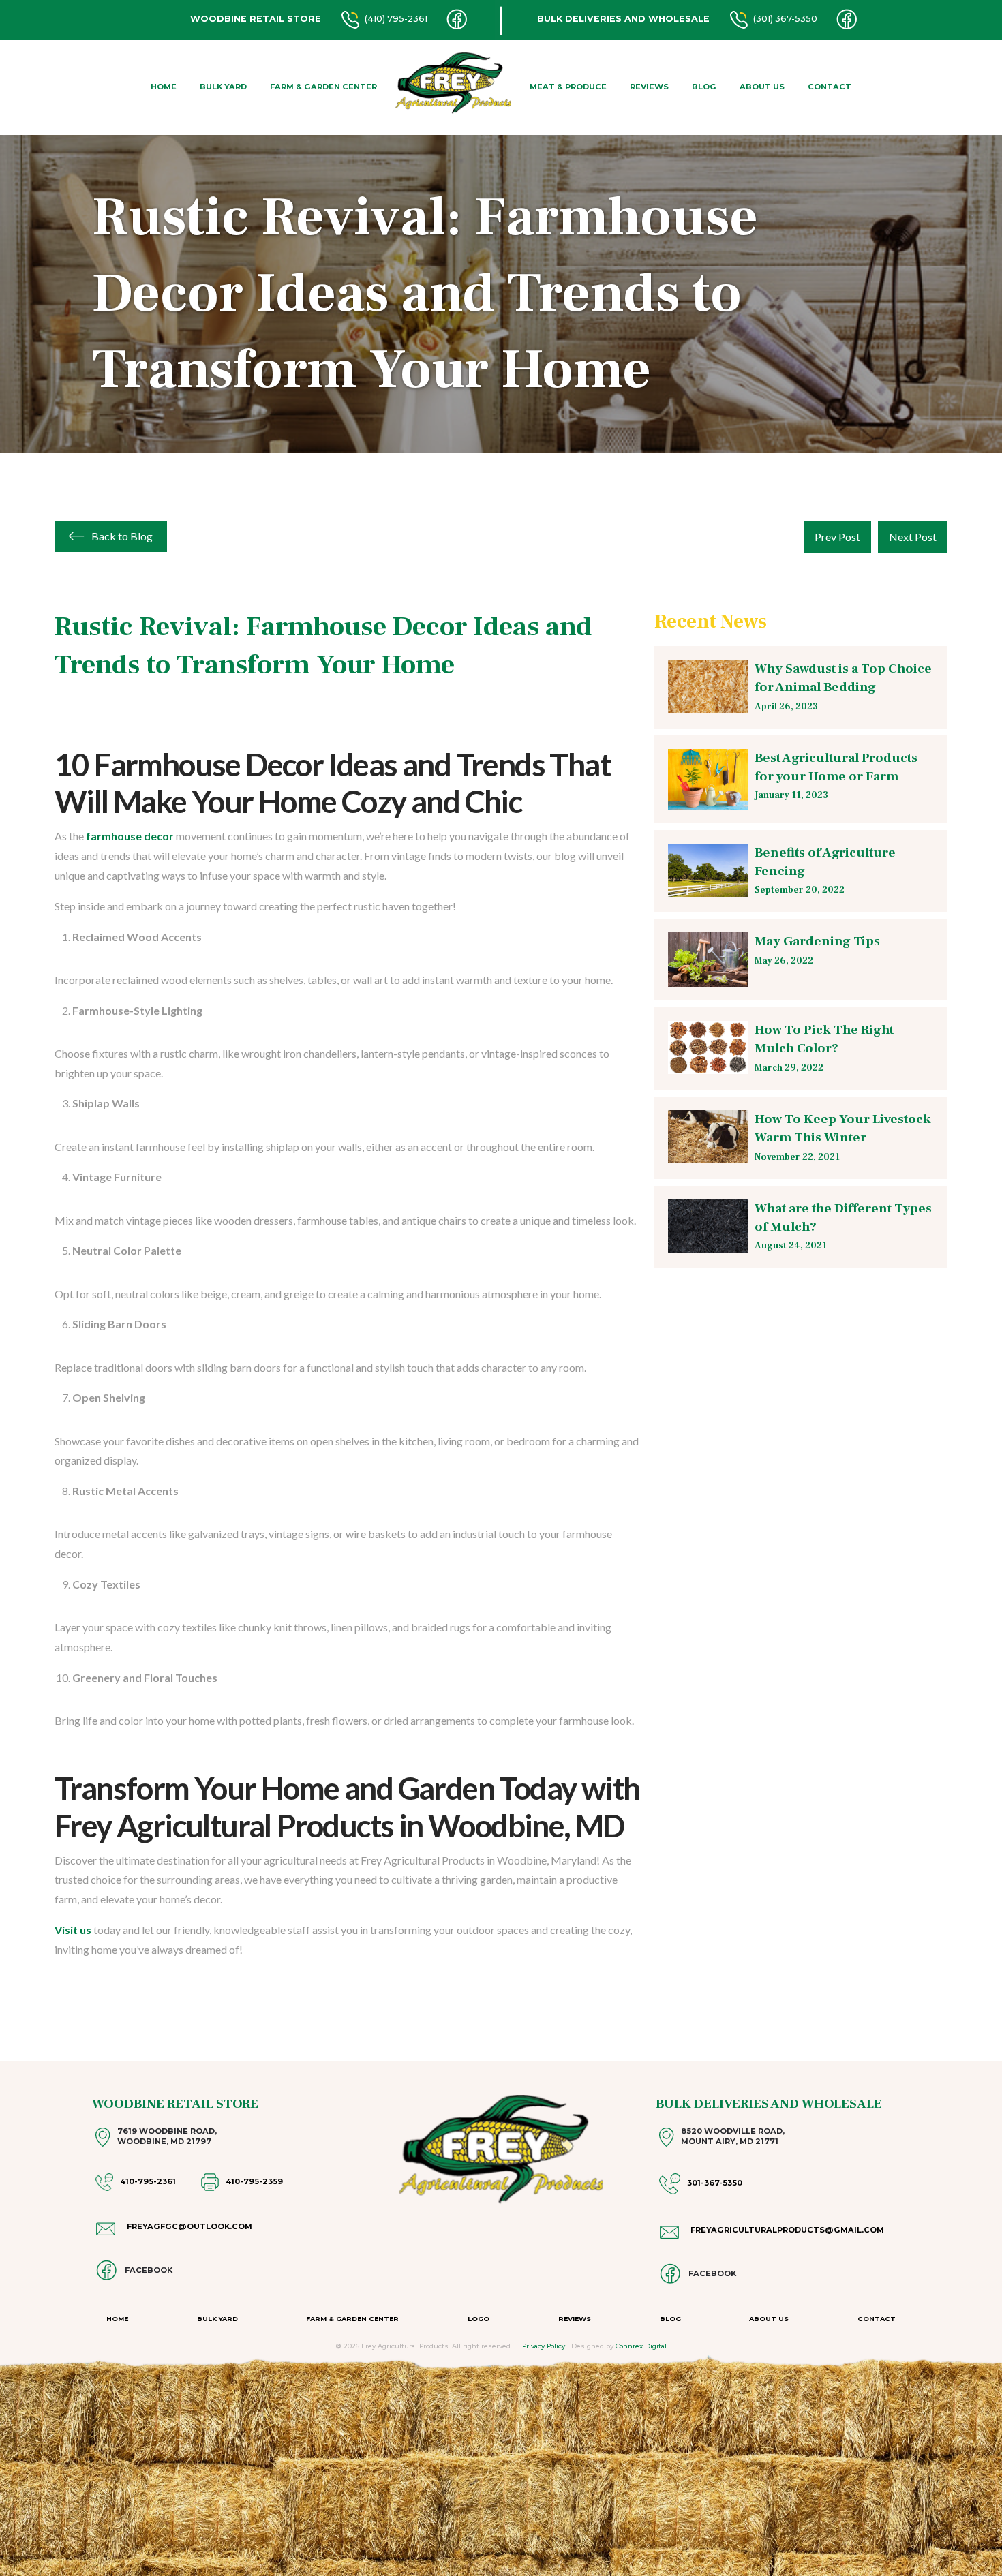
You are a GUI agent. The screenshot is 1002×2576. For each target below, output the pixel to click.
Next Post (913, 537)
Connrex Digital (641, 2346)
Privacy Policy (544, 2346)
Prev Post (837, 537)
